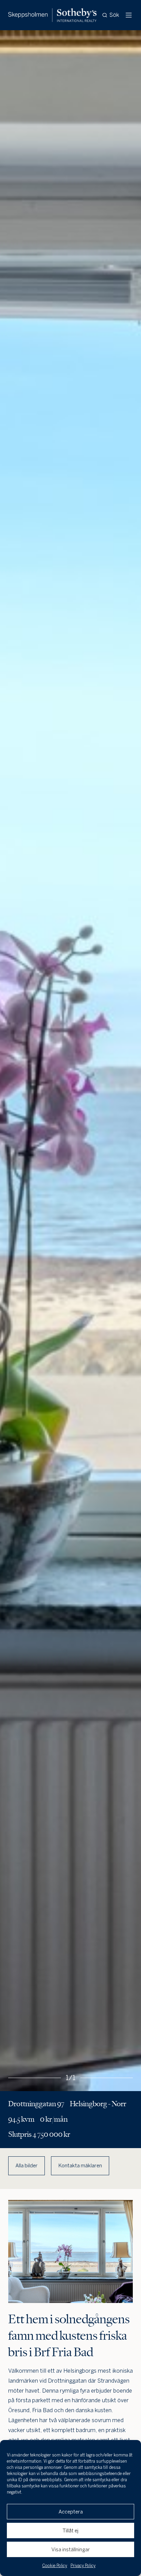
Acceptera (71, 2512)
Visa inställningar (71, 2550)
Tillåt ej (70, 2531)
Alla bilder (27, 2166)
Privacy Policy (83, 2566)
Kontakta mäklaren (80, 2166)
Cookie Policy (55, 2566)
